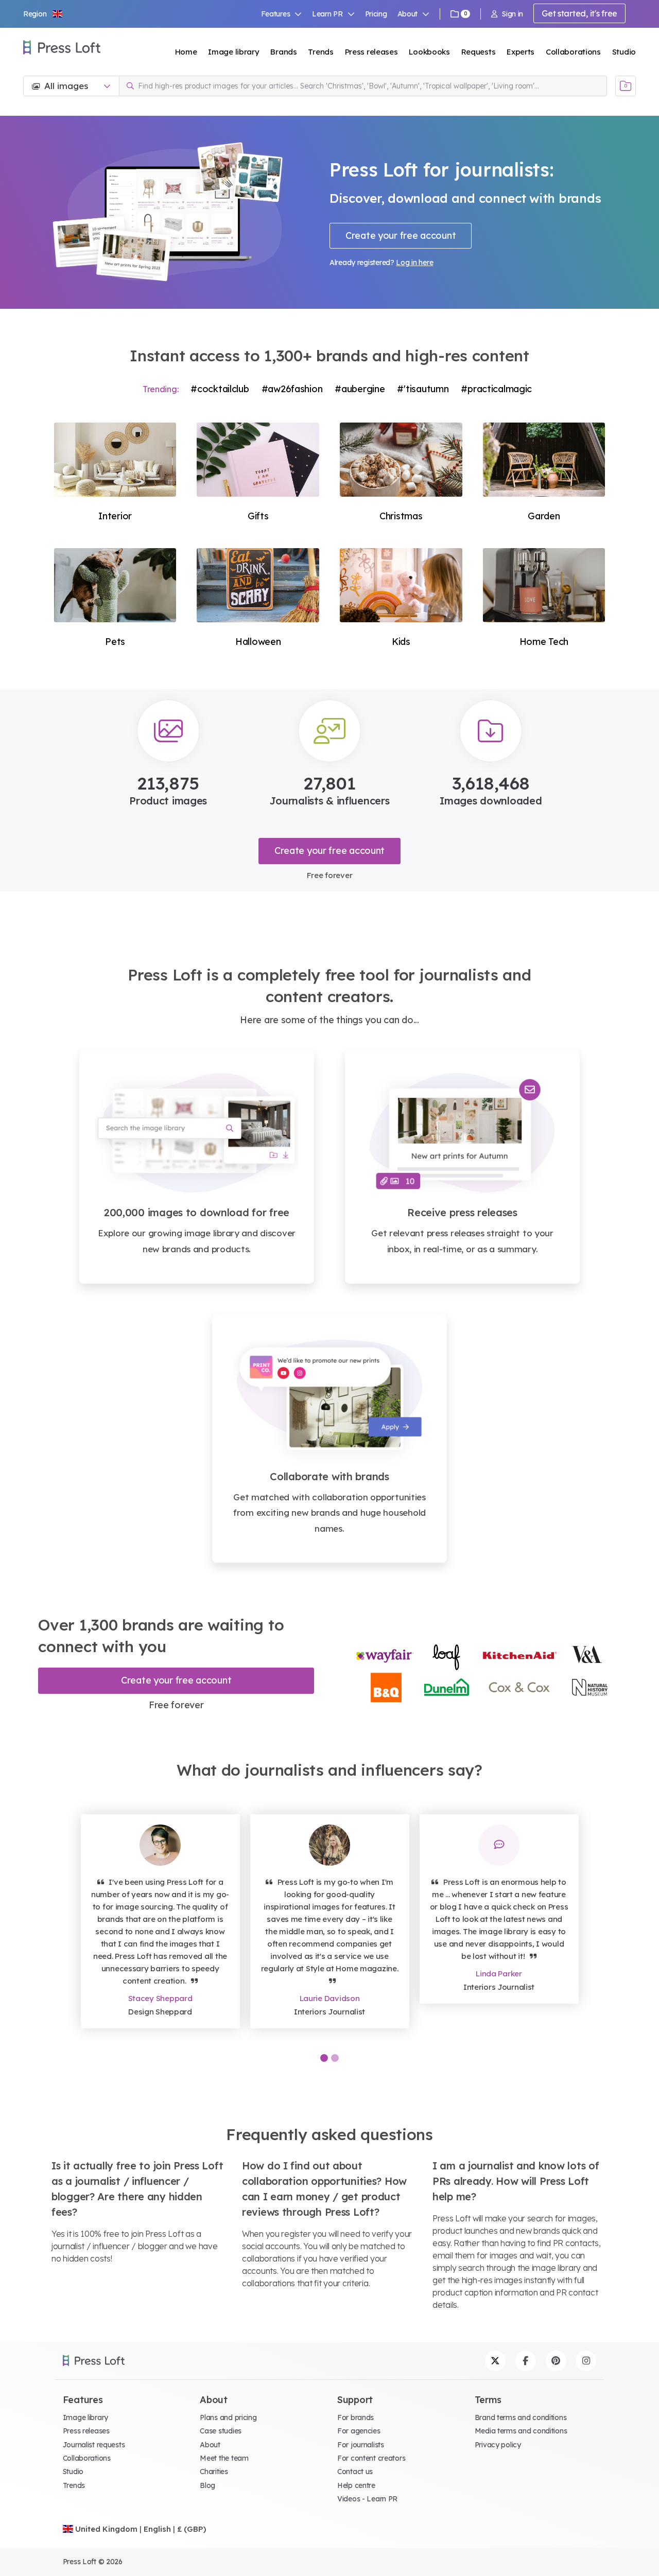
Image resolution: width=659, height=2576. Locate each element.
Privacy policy (498, 2445)
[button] (43, 14)
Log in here (414, 262)
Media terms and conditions (521, 2431)
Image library (233, 52)
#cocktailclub (220, 389)
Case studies (221, 2431)
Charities (214, 2472)
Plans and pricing (228, 2417)
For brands (355, 2417)
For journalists (361, 2445)
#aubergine (360, 389)
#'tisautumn (423, 389)
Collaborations (573, 52)
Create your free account (401, 235)
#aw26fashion (292, 389)
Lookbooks (429, 52)
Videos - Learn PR (367, 2499)
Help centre (356, 2485)
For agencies (359, 2431)
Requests (479, 52)
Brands (283, 52)
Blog (207, 2485)
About (210, 2445)
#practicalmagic (496, 389)
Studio (624, 52)
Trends (320, 52)
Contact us (355, 2472)
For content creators (371, 2458)
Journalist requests (94, 2445)
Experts (521, 52)
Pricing (376, 14)
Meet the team (224, 2458)
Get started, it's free (579, 13)
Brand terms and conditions (521, 2417)
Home (186, 52)
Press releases (371, 52)
